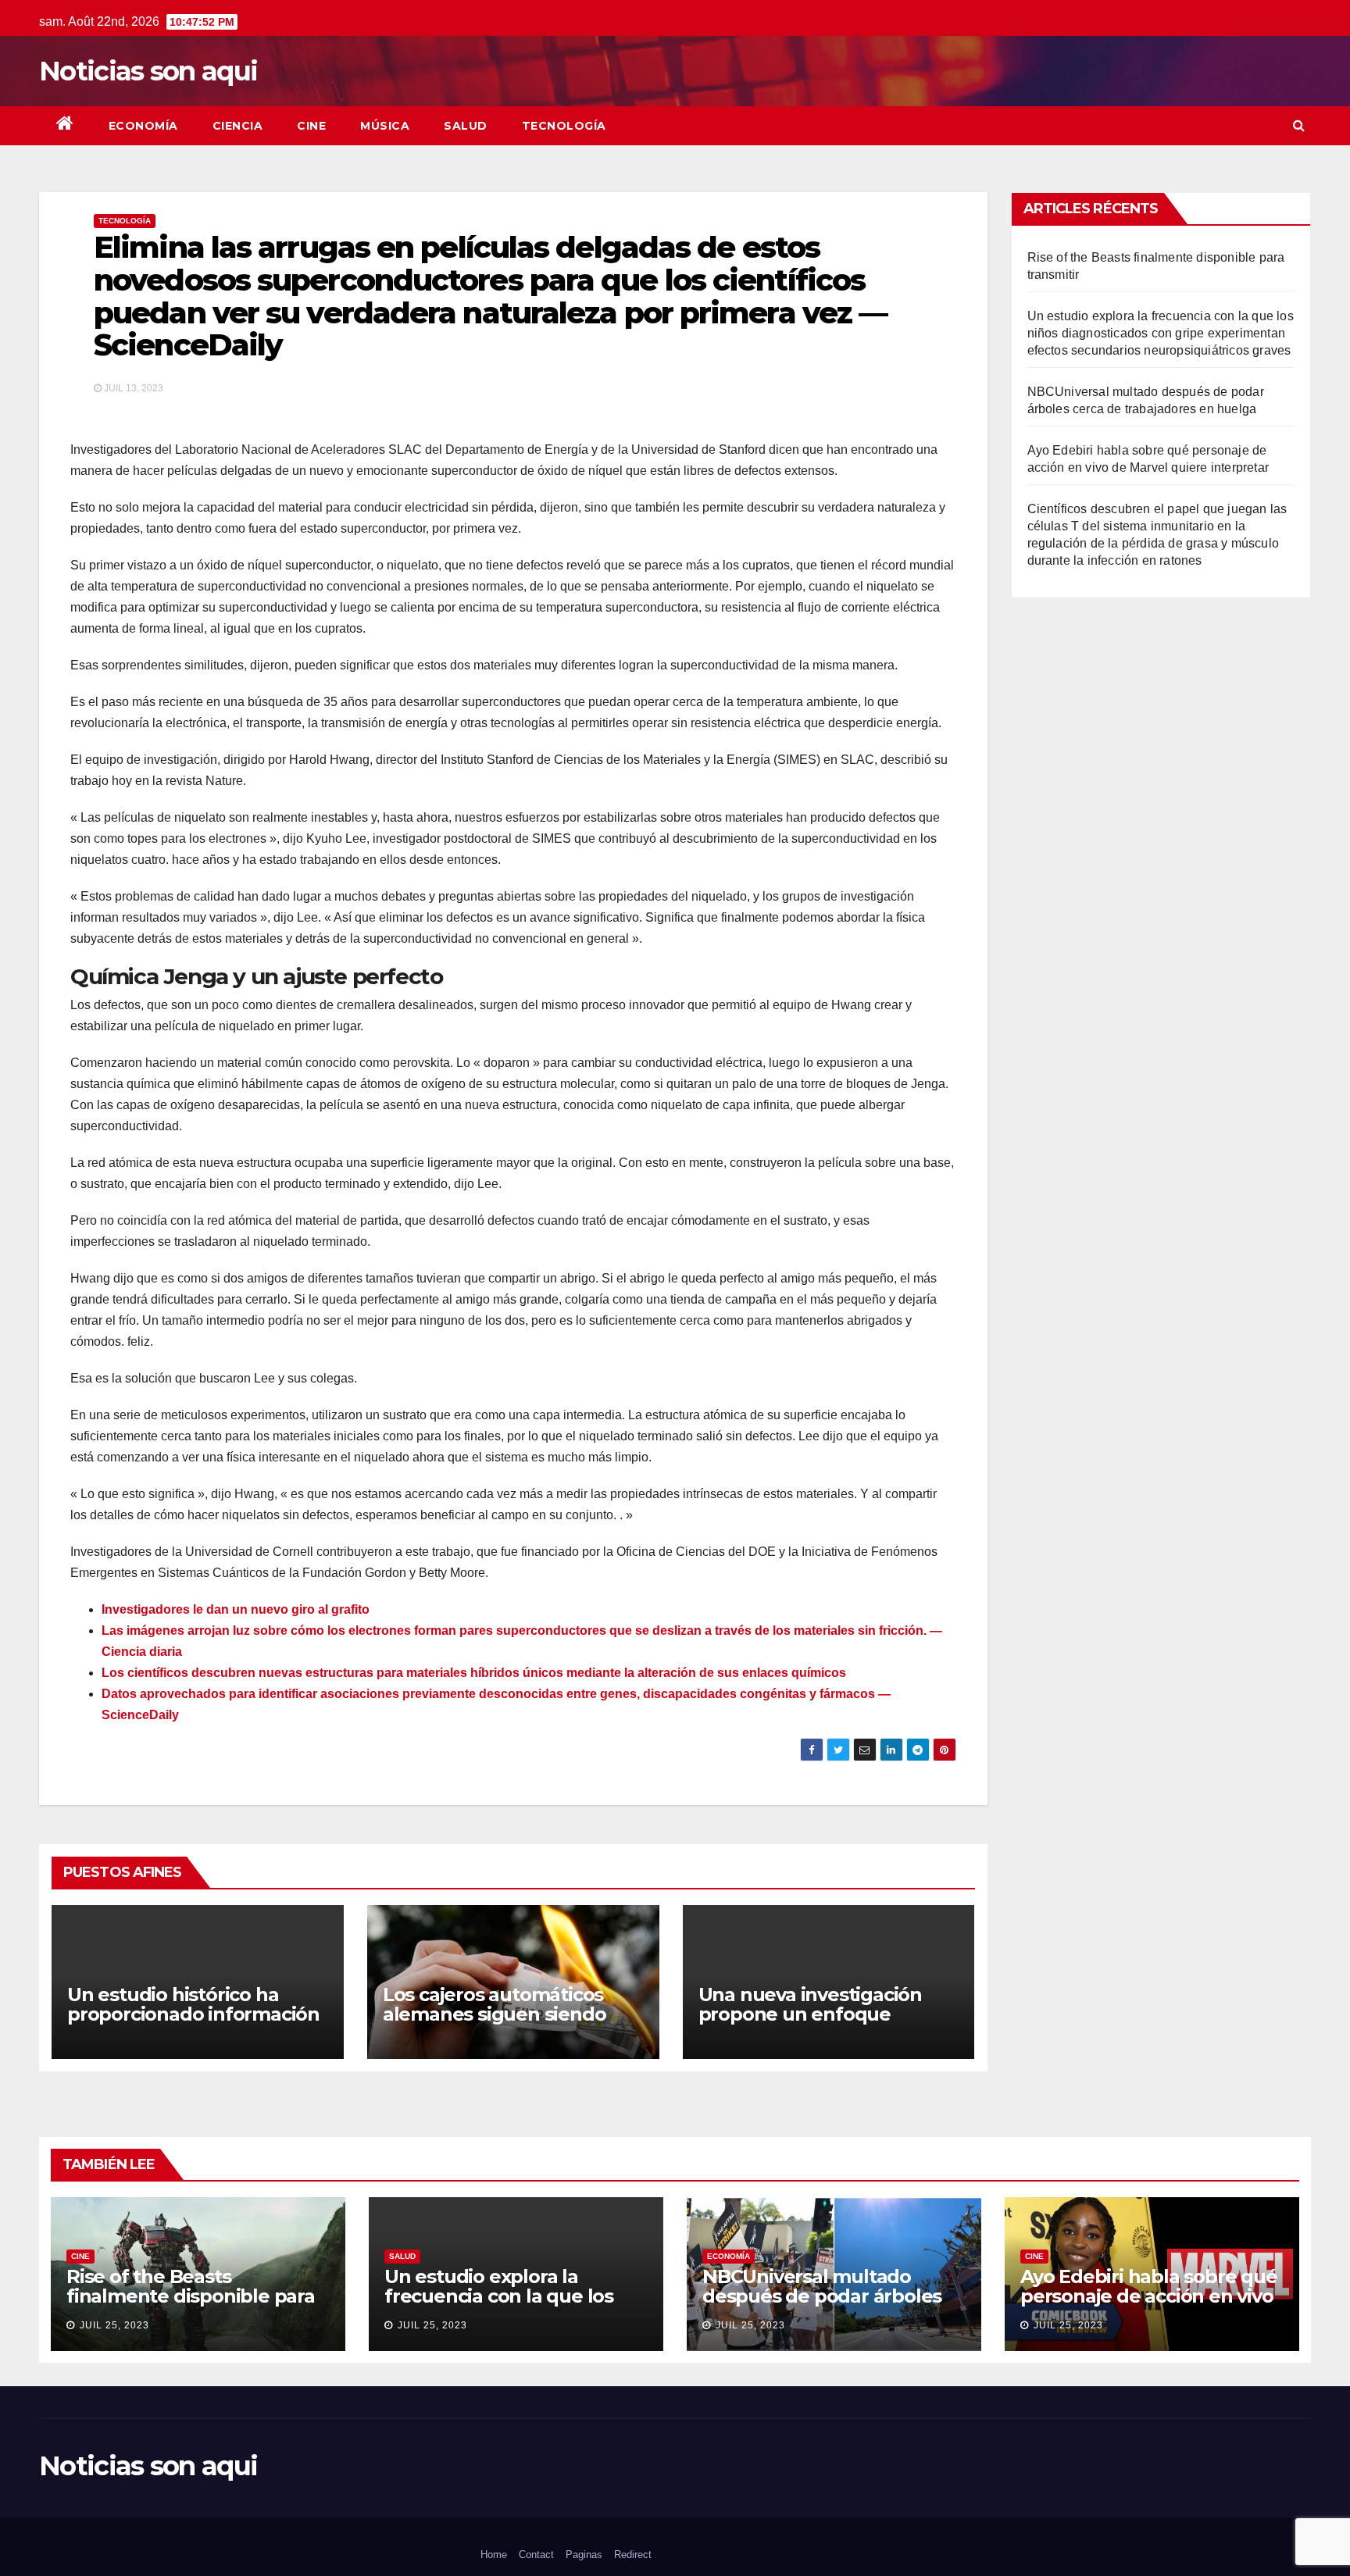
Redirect (633, 2555)
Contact (536, 2555)
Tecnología (564, 126)
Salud (466, 126)
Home (494, 2555)
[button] (1299, 125)
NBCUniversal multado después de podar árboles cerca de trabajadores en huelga (822, 2306)
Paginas (584, 2555)
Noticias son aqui (148, 71)
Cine (311, 126)
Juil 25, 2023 (114, 2325)
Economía (143, 126)
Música (385, 126)
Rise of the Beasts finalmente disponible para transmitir (191, 2296)
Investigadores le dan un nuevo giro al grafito (236, 1609)
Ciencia (238, 126)
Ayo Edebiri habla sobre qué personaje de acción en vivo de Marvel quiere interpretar (1151, 2296)
